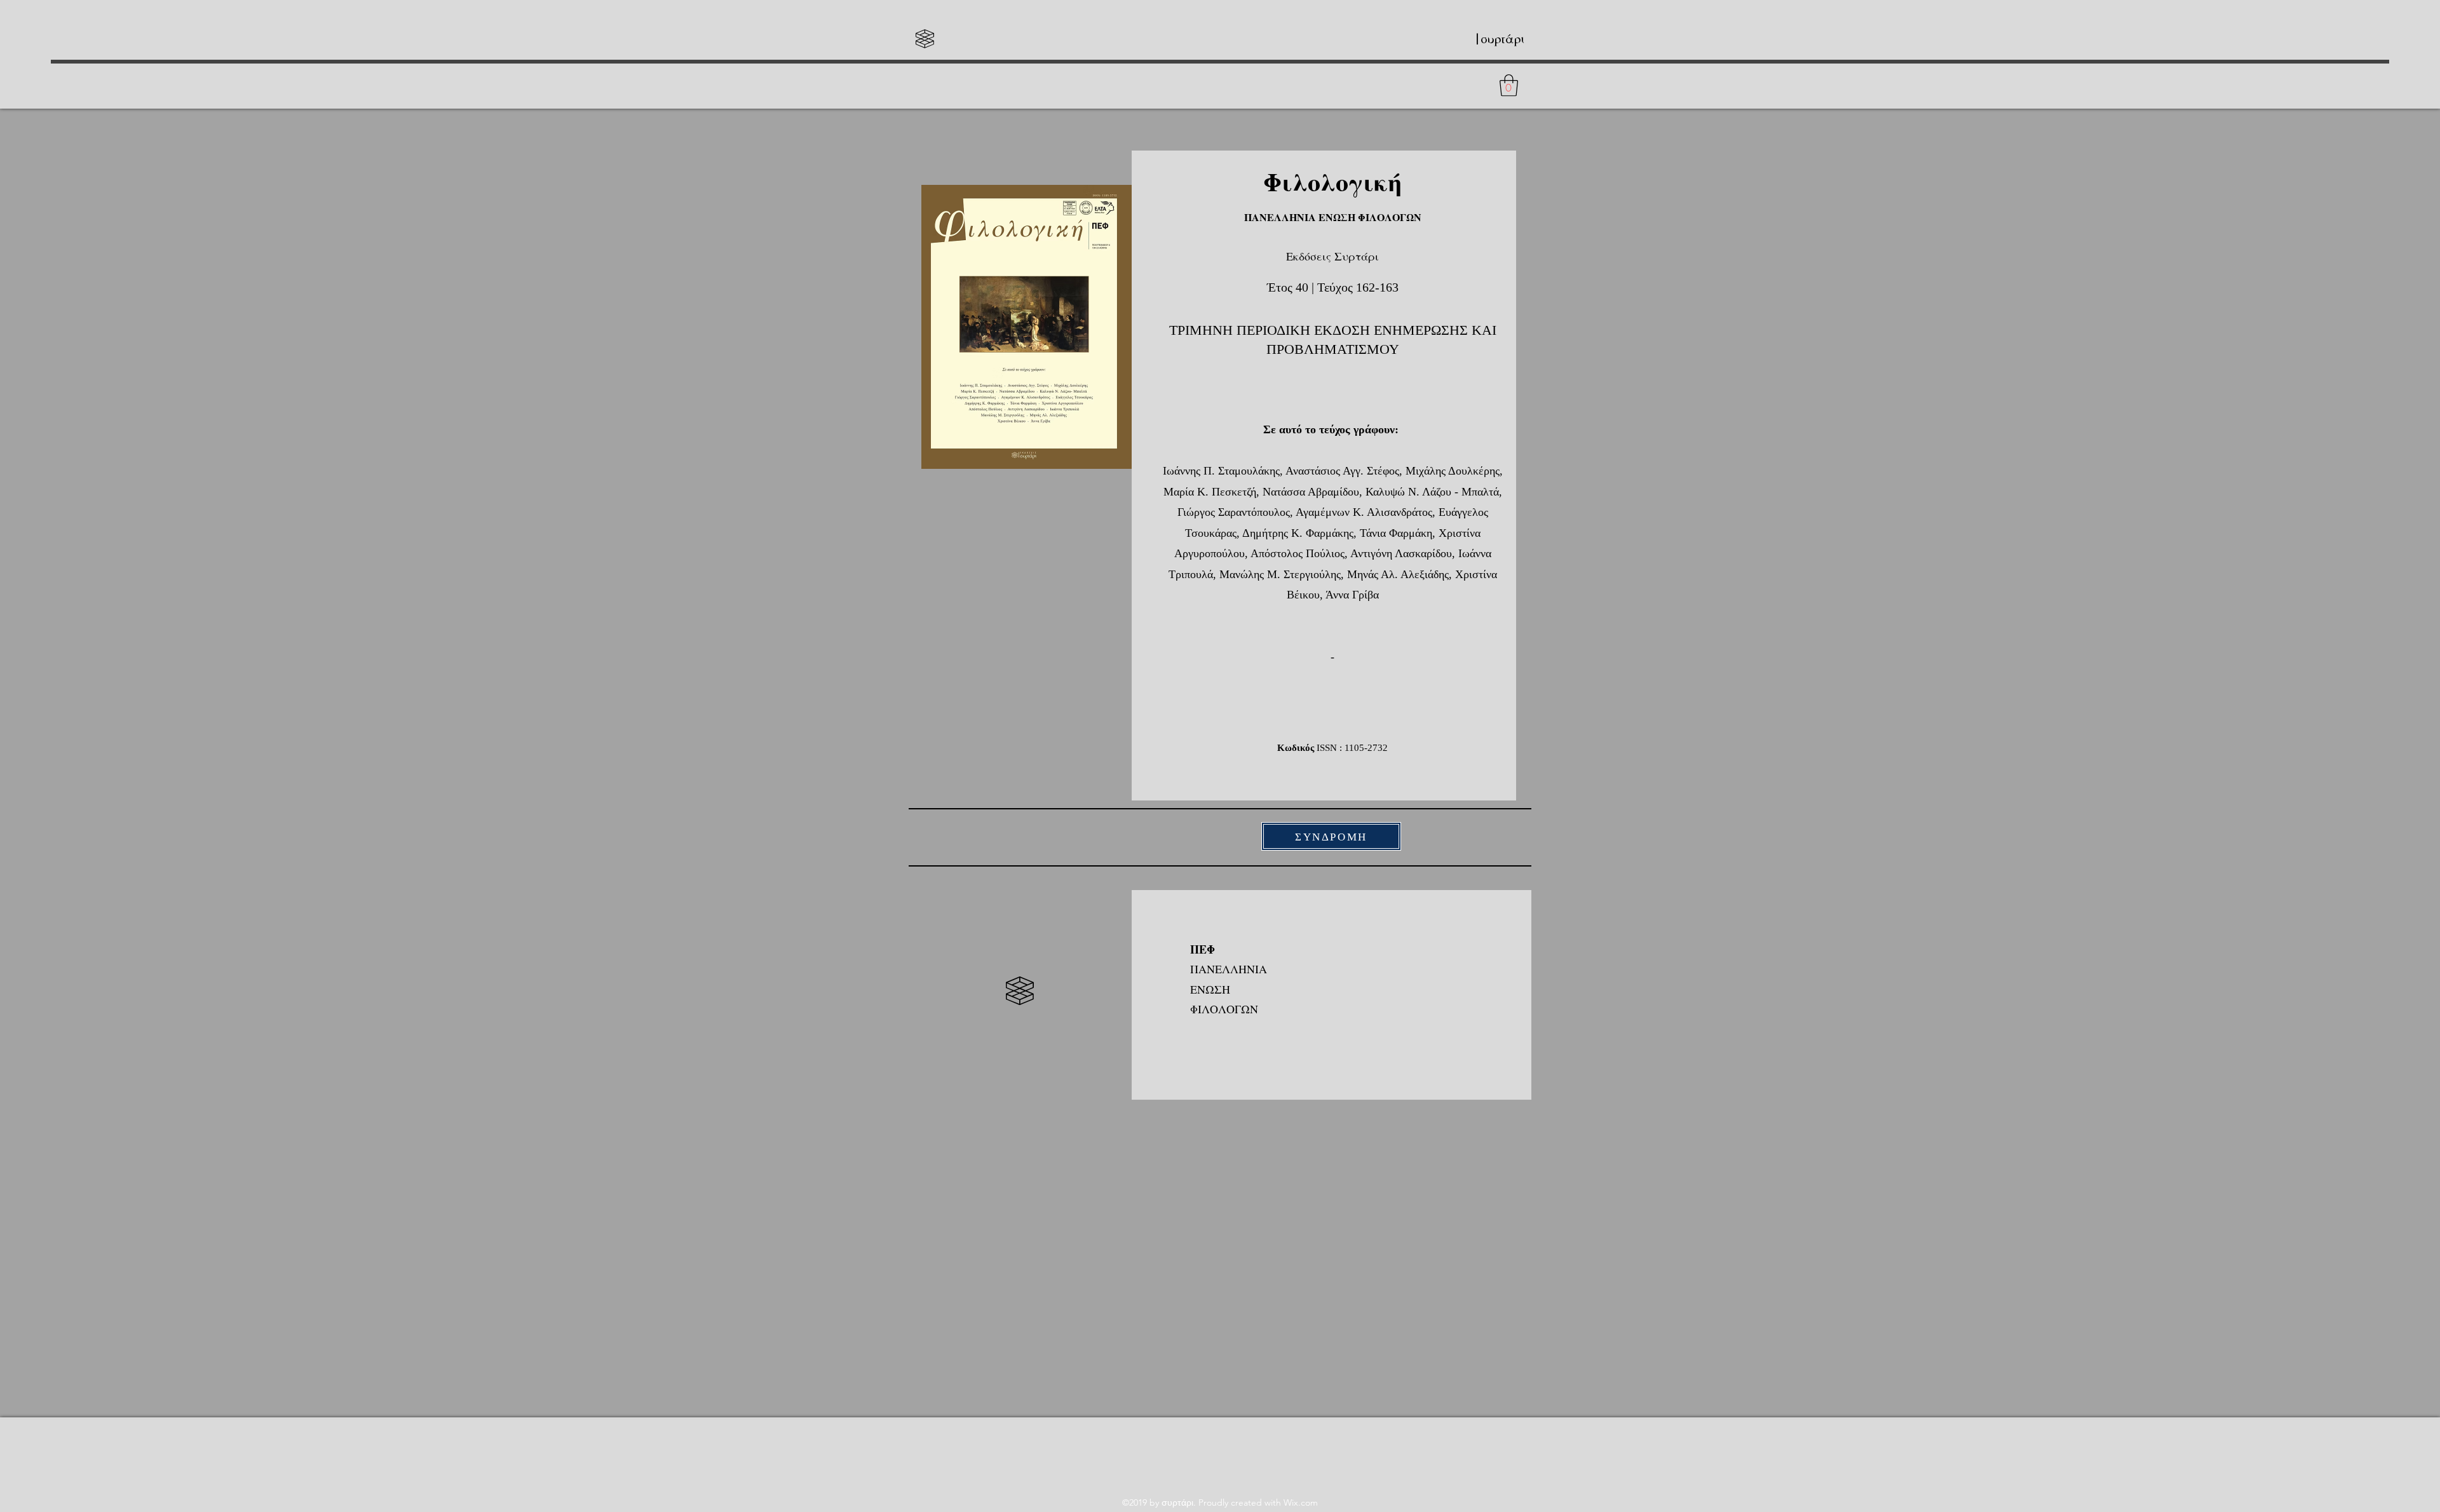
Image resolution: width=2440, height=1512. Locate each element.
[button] (1509, 85)
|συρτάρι (1499, 39)
